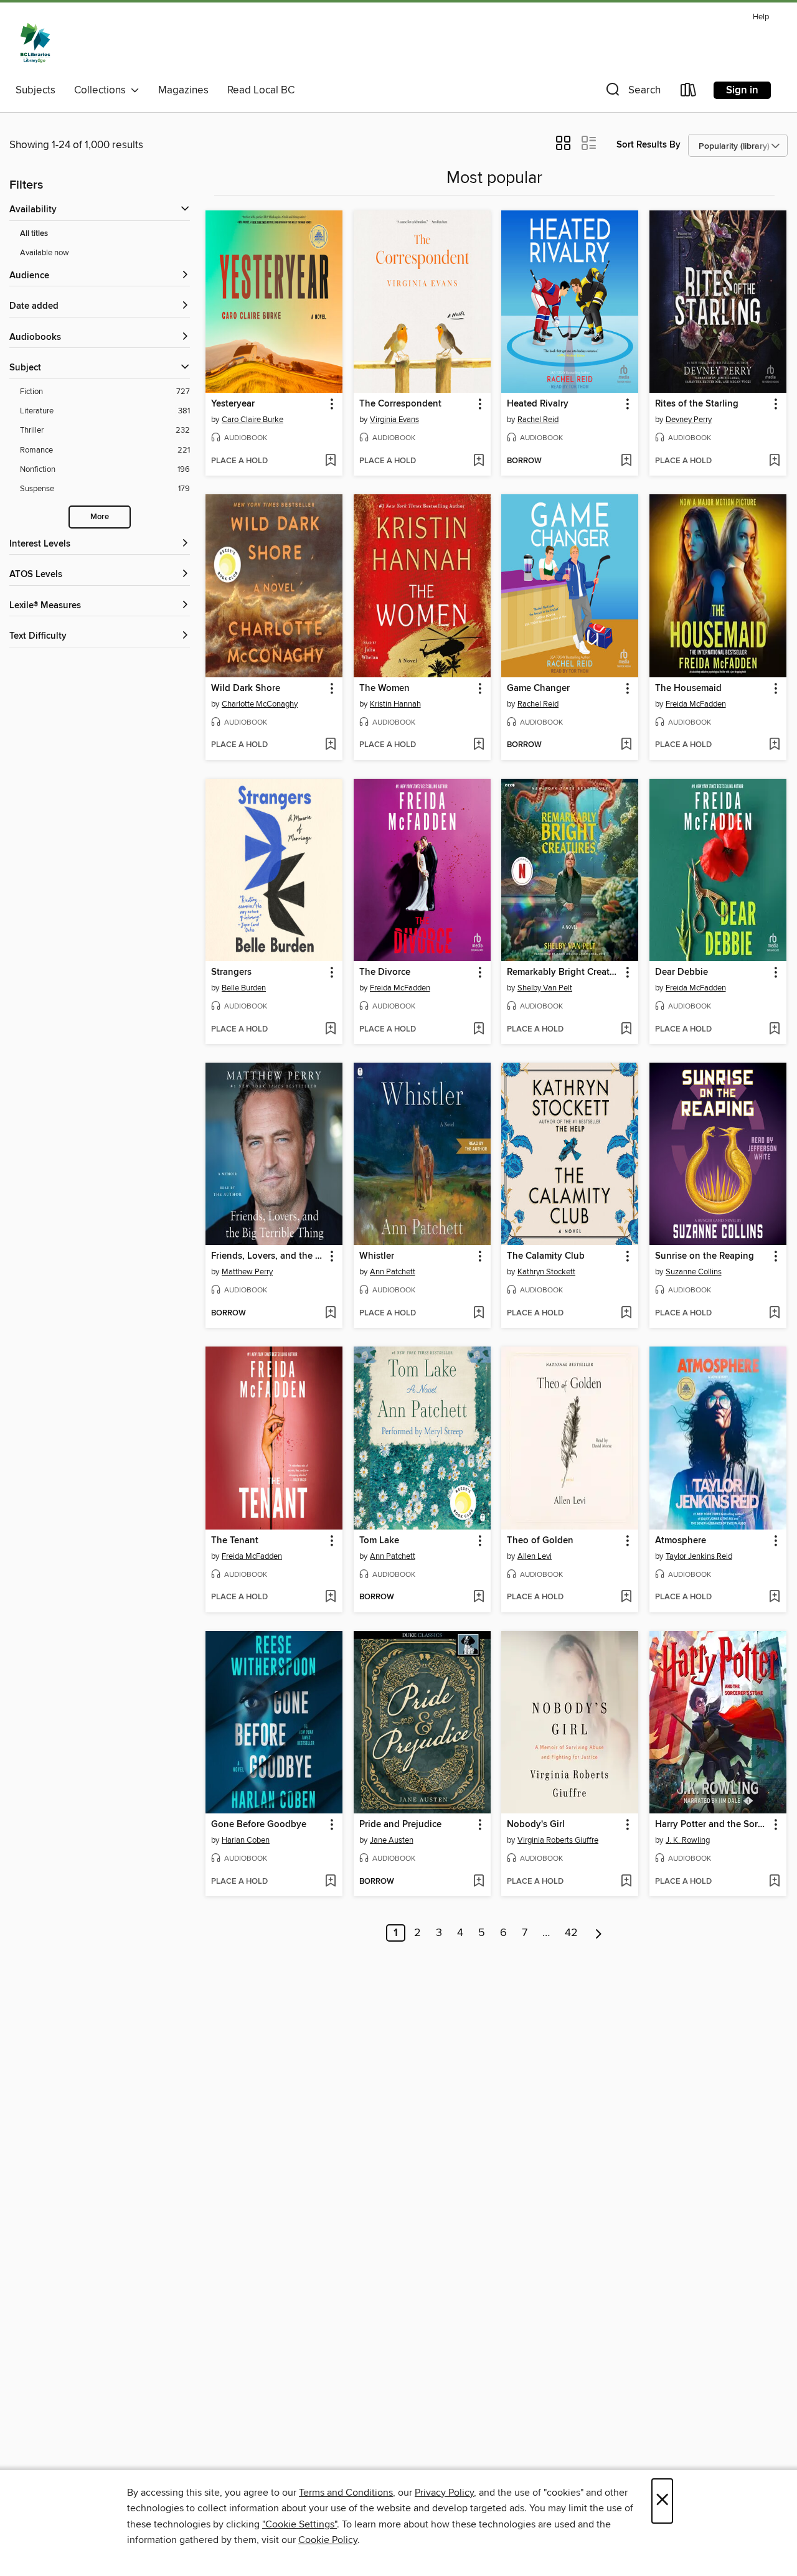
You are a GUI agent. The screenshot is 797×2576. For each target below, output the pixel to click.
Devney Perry (689, 420)
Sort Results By (648, 145)
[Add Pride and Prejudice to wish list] (479, 1882)
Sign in (742, 90)
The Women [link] (384, 689)
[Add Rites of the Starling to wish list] (774, 461)
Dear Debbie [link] (681, 972)
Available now (45, 253)
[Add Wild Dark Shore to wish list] (330, 745)
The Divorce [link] (385, 972)
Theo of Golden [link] (540, 1541)
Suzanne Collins (694, 1272)
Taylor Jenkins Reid (699, 1556)
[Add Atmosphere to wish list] (774, 1597)
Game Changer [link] (538, 689)
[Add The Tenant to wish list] (330, 1597)
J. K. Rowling (688, 1840)
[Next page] (599, 1933)
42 (571, 1933)
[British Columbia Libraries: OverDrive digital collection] (35, 43)
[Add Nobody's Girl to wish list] (626, 1882)
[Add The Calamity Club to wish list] (626, 1314)
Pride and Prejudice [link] (400, 1825)
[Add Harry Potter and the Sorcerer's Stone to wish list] (774, 1882)
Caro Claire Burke (252, 420)
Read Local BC (261, 90)
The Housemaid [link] (688, 689)
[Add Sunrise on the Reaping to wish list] (774, 1314)
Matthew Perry (247, 1272)
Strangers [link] (231, 972)
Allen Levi (535, 1556)
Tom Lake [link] (379, 1541)
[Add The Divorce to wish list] (479, 1030)
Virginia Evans (394, 420)
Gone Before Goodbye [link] (259, 1825)
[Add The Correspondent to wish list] (479, 461)
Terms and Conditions (346, 2493)
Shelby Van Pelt (545, 988)
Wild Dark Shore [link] (246, 689)
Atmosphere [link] (681, 1541)
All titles (34, 234)
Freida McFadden (696, 704)
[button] (632, 92)
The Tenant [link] (235, 1541)
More (100, 517)
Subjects (35, 90)
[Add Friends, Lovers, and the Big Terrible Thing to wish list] (330, 1314)
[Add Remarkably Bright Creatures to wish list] (626, 1030)
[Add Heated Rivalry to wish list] (626, 461)
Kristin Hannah (395, 704)
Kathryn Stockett (546, 1272)
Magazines (183, 90)
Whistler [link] (377, 1256)
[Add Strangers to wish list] (330, 1030)
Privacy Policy (444, 2493)
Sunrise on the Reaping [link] (705, 1256)
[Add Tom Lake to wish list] (479, 1597)
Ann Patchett (393, 1272)
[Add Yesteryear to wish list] (330, 461)
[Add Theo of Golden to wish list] (626, 1597)
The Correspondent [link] (400, 404)
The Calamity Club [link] (546, 1256)
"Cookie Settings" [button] (299, 2524)
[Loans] (689, 92)
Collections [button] (102, 90)
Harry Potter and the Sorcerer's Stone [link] (712, 1825)
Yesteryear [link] (233, 404)
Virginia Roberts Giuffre (558, 1840)
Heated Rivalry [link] (538, 404)
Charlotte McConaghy (260, 704)
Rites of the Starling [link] (697, 404)
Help (761, 17)
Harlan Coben (246, 1840)
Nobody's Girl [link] (536, 1825)
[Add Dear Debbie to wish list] (774, 1030)
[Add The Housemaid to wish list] (774, 745)
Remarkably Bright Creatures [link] (564, 972)
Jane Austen (392, 1840)
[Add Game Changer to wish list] (626, 745)
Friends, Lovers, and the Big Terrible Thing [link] (268, 1256)
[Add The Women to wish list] (479, 745)
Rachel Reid (538, 420)
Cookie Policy (328, 2540)
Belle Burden (244, 988)
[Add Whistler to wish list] (479, 1314)
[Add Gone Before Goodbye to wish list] (330, 1882)
